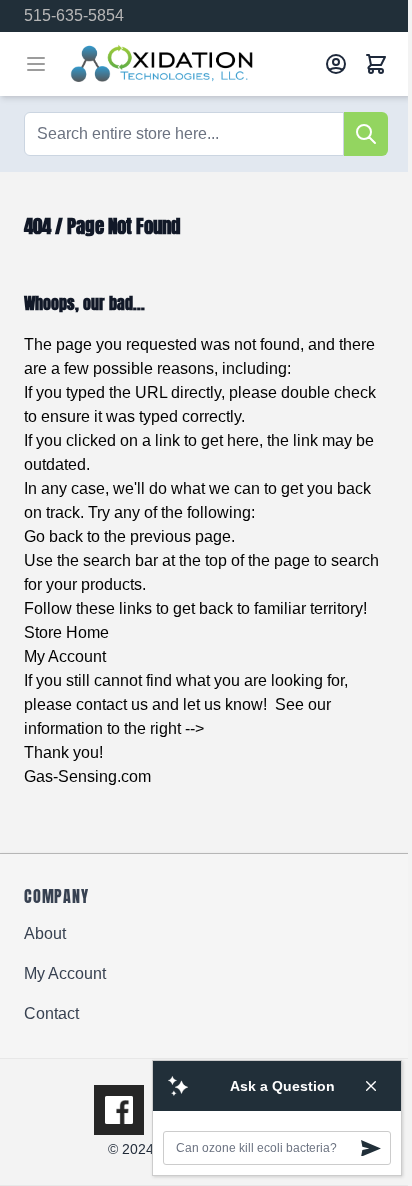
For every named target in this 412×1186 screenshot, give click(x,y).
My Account (65, 656)
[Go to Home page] (190, 64)
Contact (51, 1013)
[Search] (366, 134)
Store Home (66, 632)
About (45, 933)
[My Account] (336, 64)
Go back (53, 536)
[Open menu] (36, 64)
